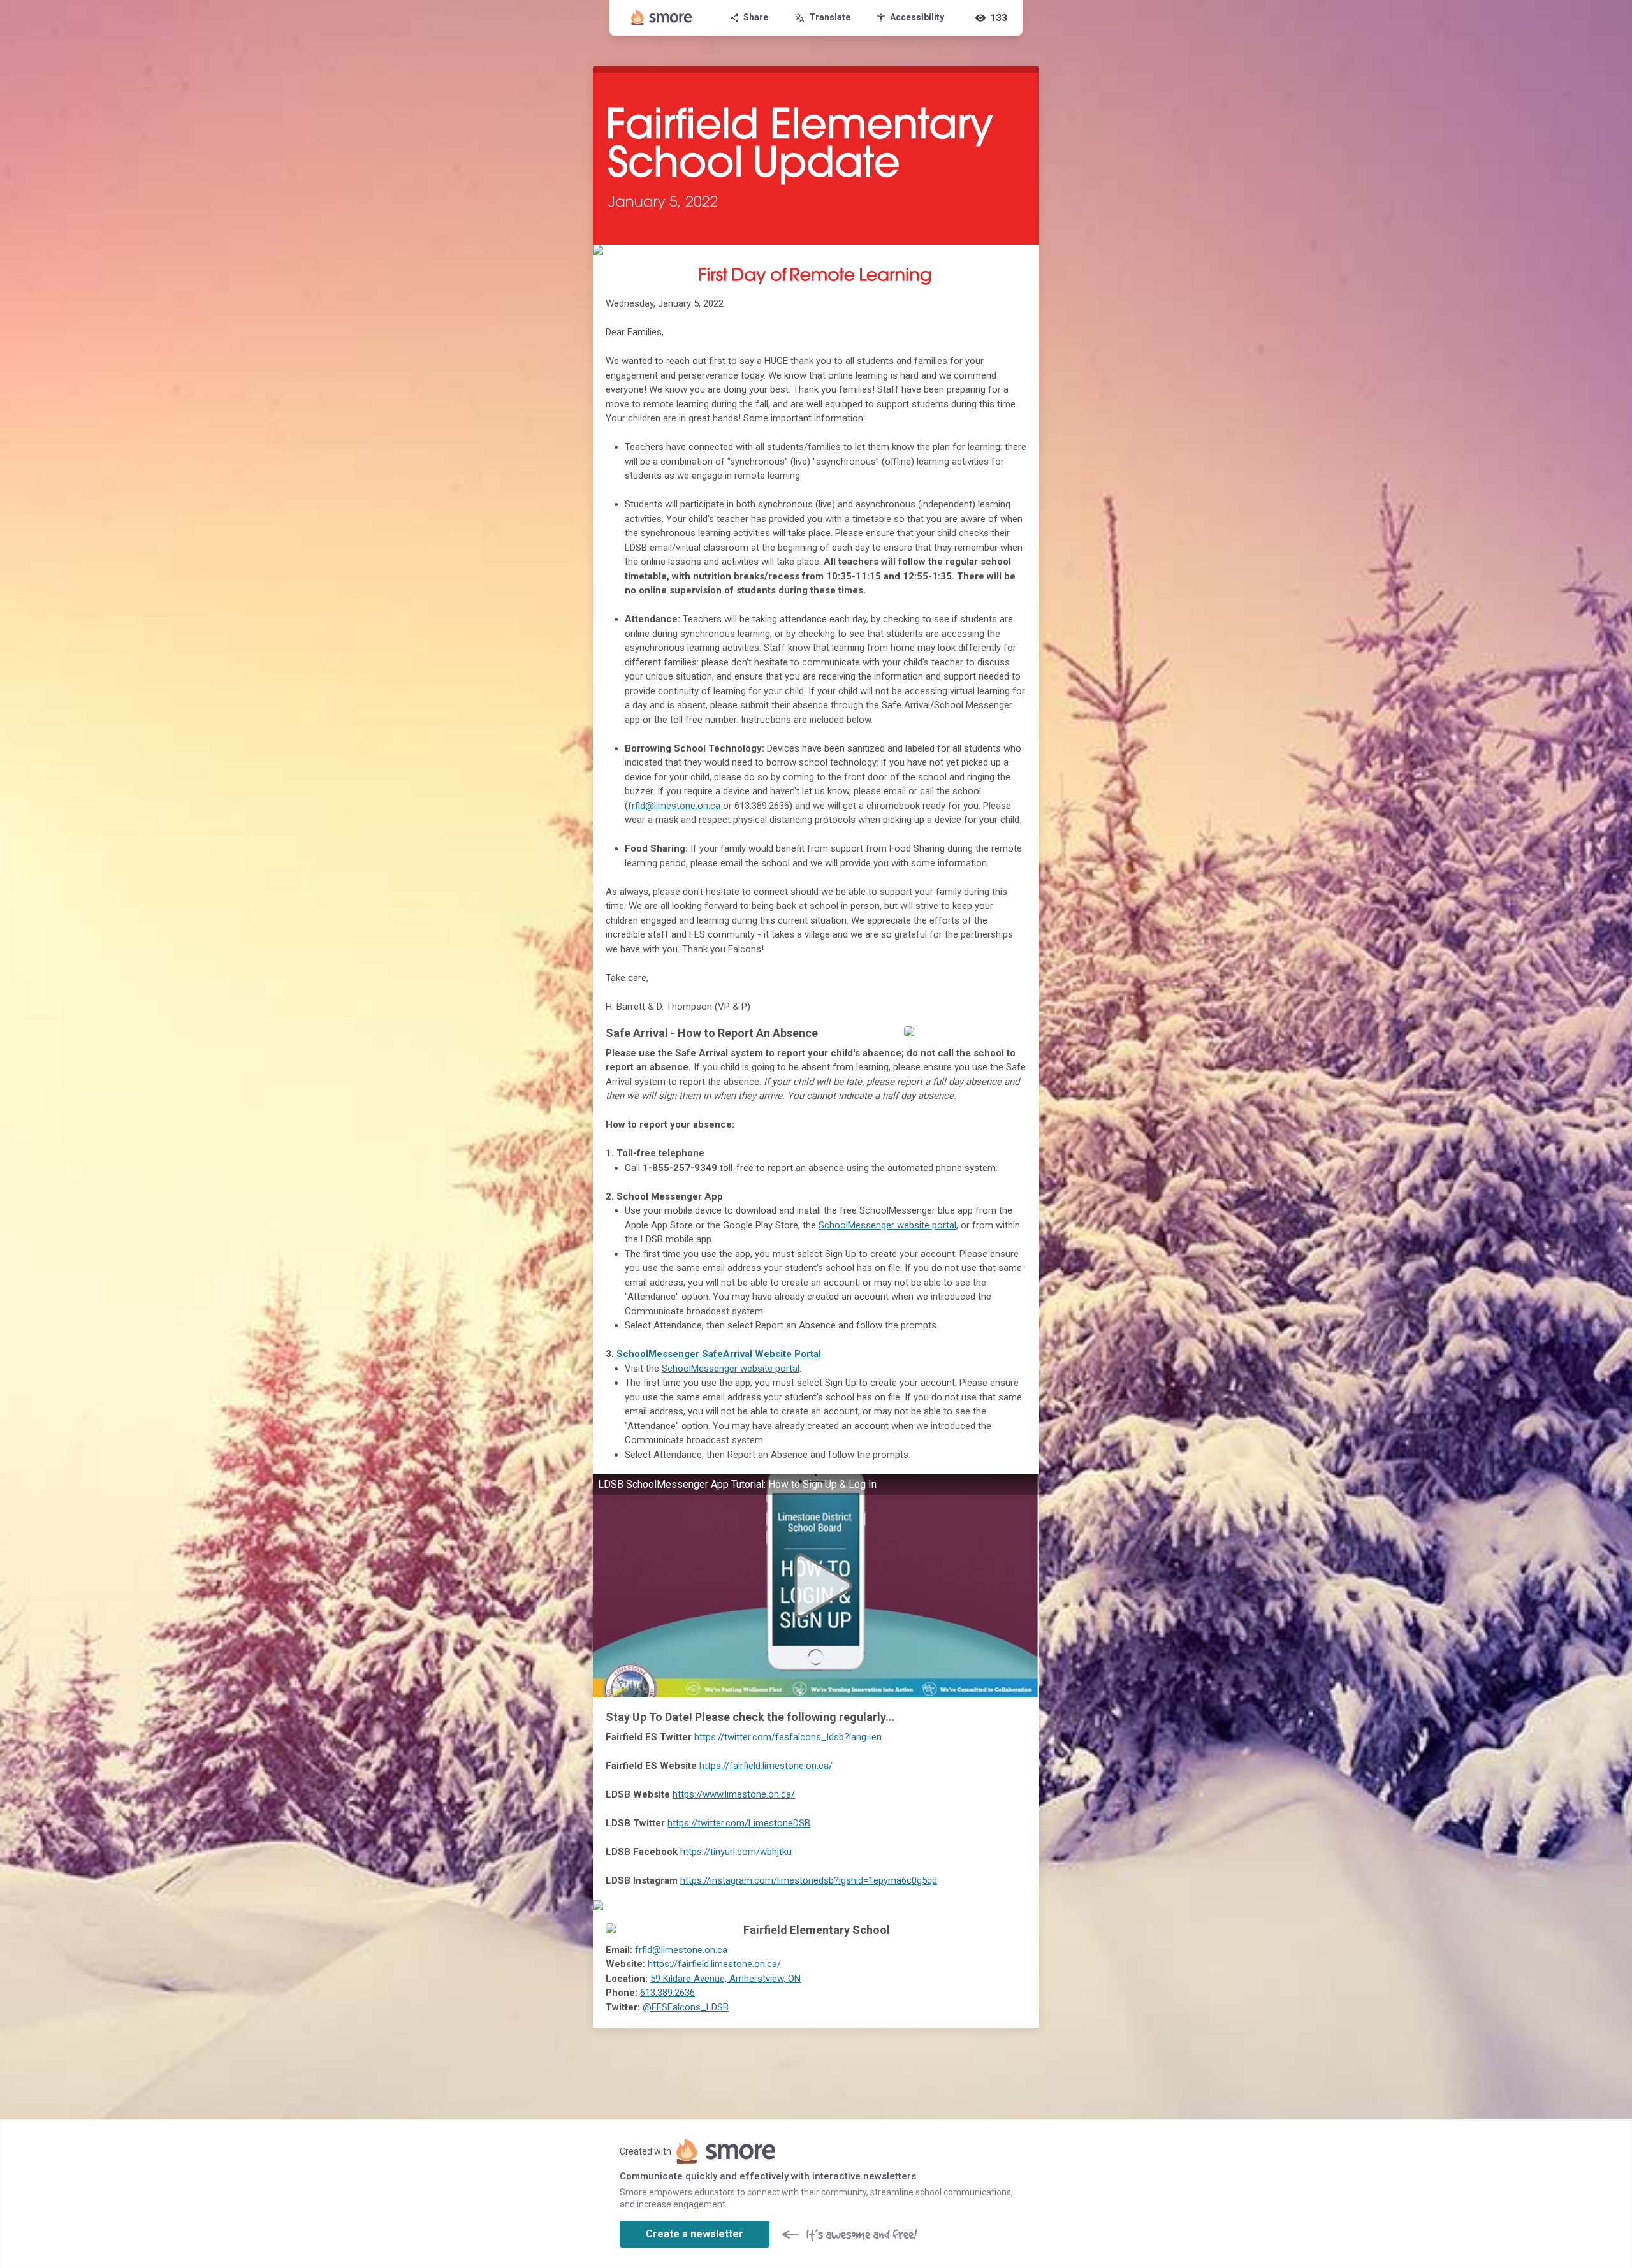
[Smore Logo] (662, 18)
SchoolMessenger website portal (887, 1225)
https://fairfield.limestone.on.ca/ (766, 1766)
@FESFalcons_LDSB (686, 2007)
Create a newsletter (695, 2234)
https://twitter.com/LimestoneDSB (739, 1823)
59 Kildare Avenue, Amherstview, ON (725, 1979)
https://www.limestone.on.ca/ (734, 1794)
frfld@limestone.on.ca (674, 806)
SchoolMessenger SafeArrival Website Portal (719, 1354)
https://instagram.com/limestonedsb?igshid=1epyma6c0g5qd (809, 1880)
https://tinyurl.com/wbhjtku (736, 1852)
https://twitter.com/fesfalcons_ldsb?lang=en (788, 1737)
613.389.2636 (667, 1993)
